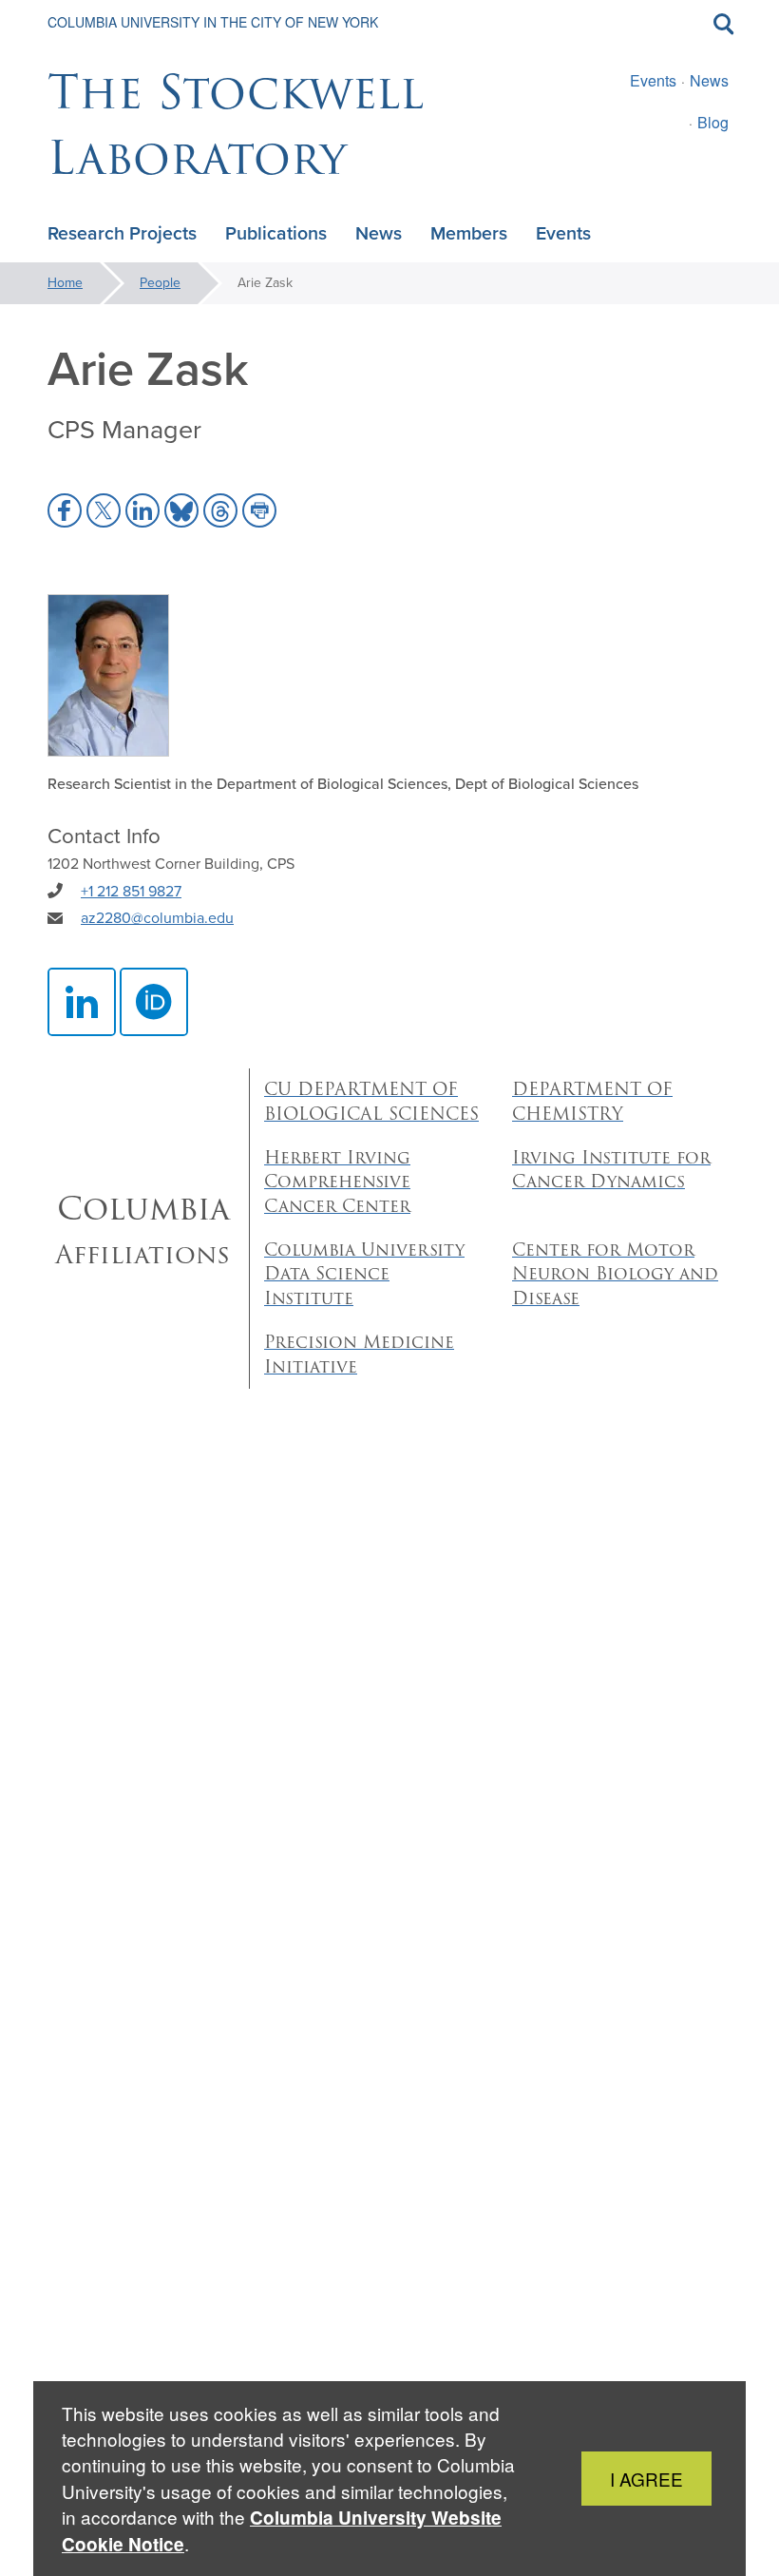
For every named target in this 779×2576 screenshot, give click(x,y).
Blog (713, 122)
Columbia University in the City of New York (213, 22)
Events (653, 80)
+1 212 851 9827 (131, 891)
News (709, 80)
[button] (65, 510)
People (160, 283)
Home (65, 283)
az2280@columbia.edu (157, 918)
